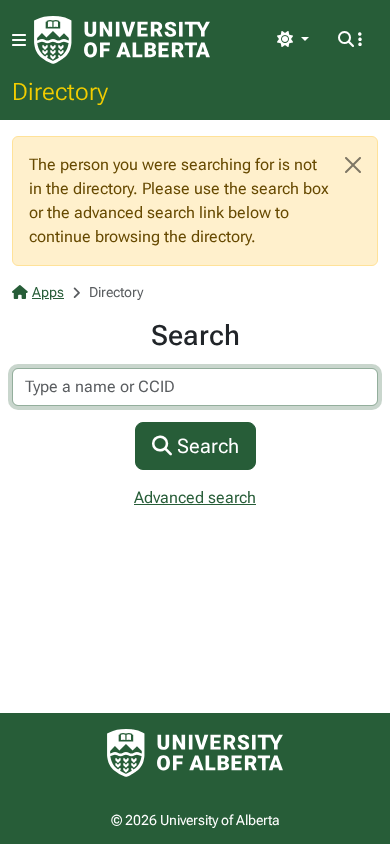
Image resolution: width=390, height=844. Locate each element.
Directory (60, 91)
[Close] (353, 165)
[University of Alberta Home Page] (122, 40)
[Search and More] (350, 40)
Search (205, 446)
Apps (48, 292)
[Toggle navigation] (19, 40)
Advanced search (195, 497)
